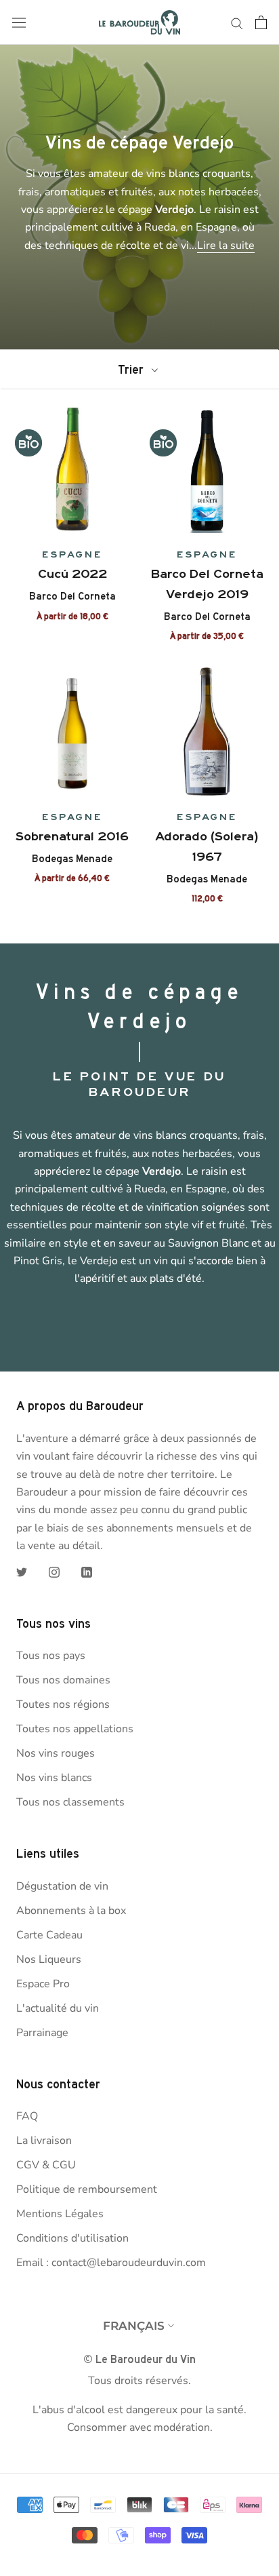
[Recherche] (237, 22)
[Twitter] (22, 1572)
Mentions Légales (60, 2214)
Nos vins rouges (56, 1753)
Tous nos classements (70, 1802)
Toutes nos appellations (75, 1729)
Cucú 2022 (72, 574)
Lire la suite (226, 246)
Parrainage (42, 2033)
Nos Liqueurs (49, 1959)
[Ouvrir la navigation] (19, 23)
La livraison (44, 2141)
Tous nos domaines (63, 1680)
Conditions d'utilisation (72, 2238)
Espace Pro (43, 1984)
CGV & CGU (46, 2165)
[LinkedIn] (87, 1572)
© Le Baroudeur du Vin (139, 2359)
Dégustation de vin (62, 1886)
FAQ (27, 2116)
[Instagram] (54, 1572)
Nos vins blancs (54, 1778)
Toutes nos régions (63, 1704)
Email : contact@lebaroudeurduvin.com (111, 2263)
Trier (132, 369)
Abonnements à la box (71, 1911)
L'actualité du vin (58, 2008)
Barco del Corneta (72, 596)
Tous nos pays (51, 1656)
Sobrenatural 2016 (72, 836)
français (134, 2326)
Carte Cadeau (49, 1935)
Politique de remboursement (87, 2189)
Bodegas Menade (72, 859)
